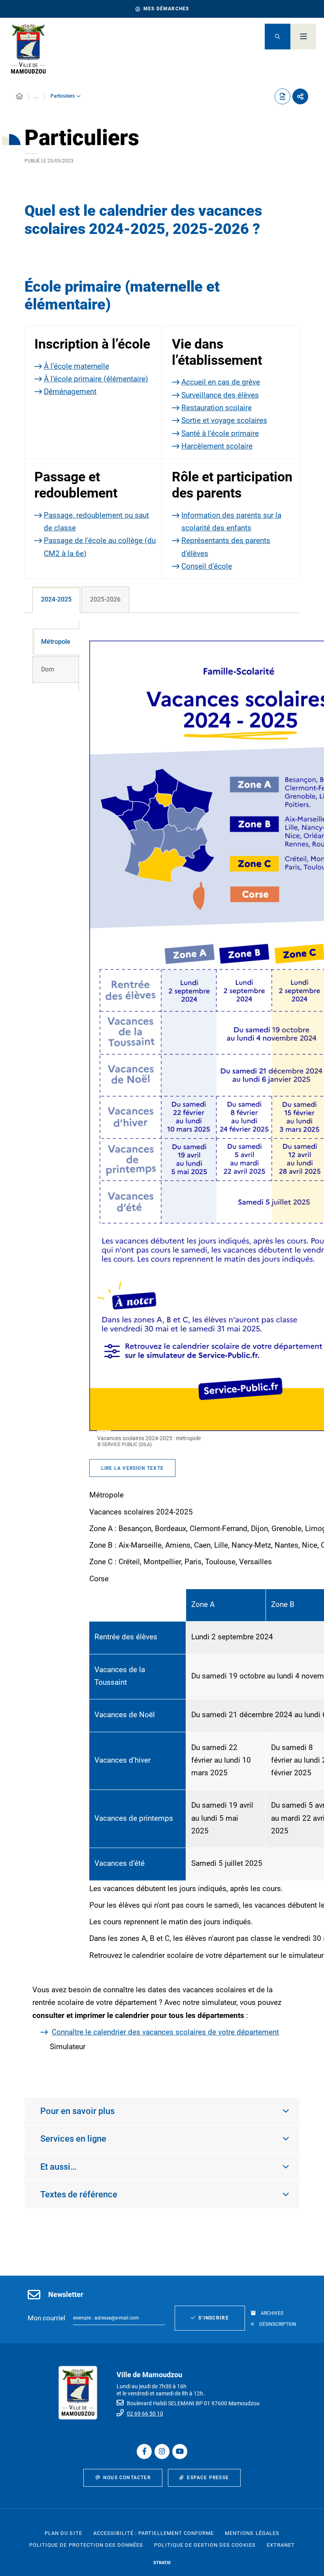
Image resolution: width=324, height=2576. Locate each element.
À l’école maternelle (76, 366)
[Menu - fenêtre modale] (303, 37)
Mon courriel (46, 2318)
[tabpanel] (162, 1347)
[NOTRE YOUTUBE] (180, 2452)
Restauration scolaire (217, 408)
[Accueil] (19, 96)
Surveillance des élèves (220, 395)
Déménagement (70, 391)
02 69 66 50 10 (145, 2414)
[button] (278, 37)
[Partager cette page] (300, 96)
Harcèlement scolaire (217, 446)
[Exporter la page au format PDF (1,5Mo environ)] (283, 96)
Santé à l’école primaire (220, 433)
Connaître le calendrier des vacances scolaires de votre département (165, 2032)
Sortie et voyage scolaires (224, 420)
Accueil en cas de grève (221, 382)
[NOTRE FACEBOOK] (144, 2452)
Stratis (162, 2563)
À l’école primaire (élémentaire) (96, 379)
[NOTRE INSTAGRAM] (162, 2452)
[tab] (56, 600)
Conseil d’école (207, 566)
